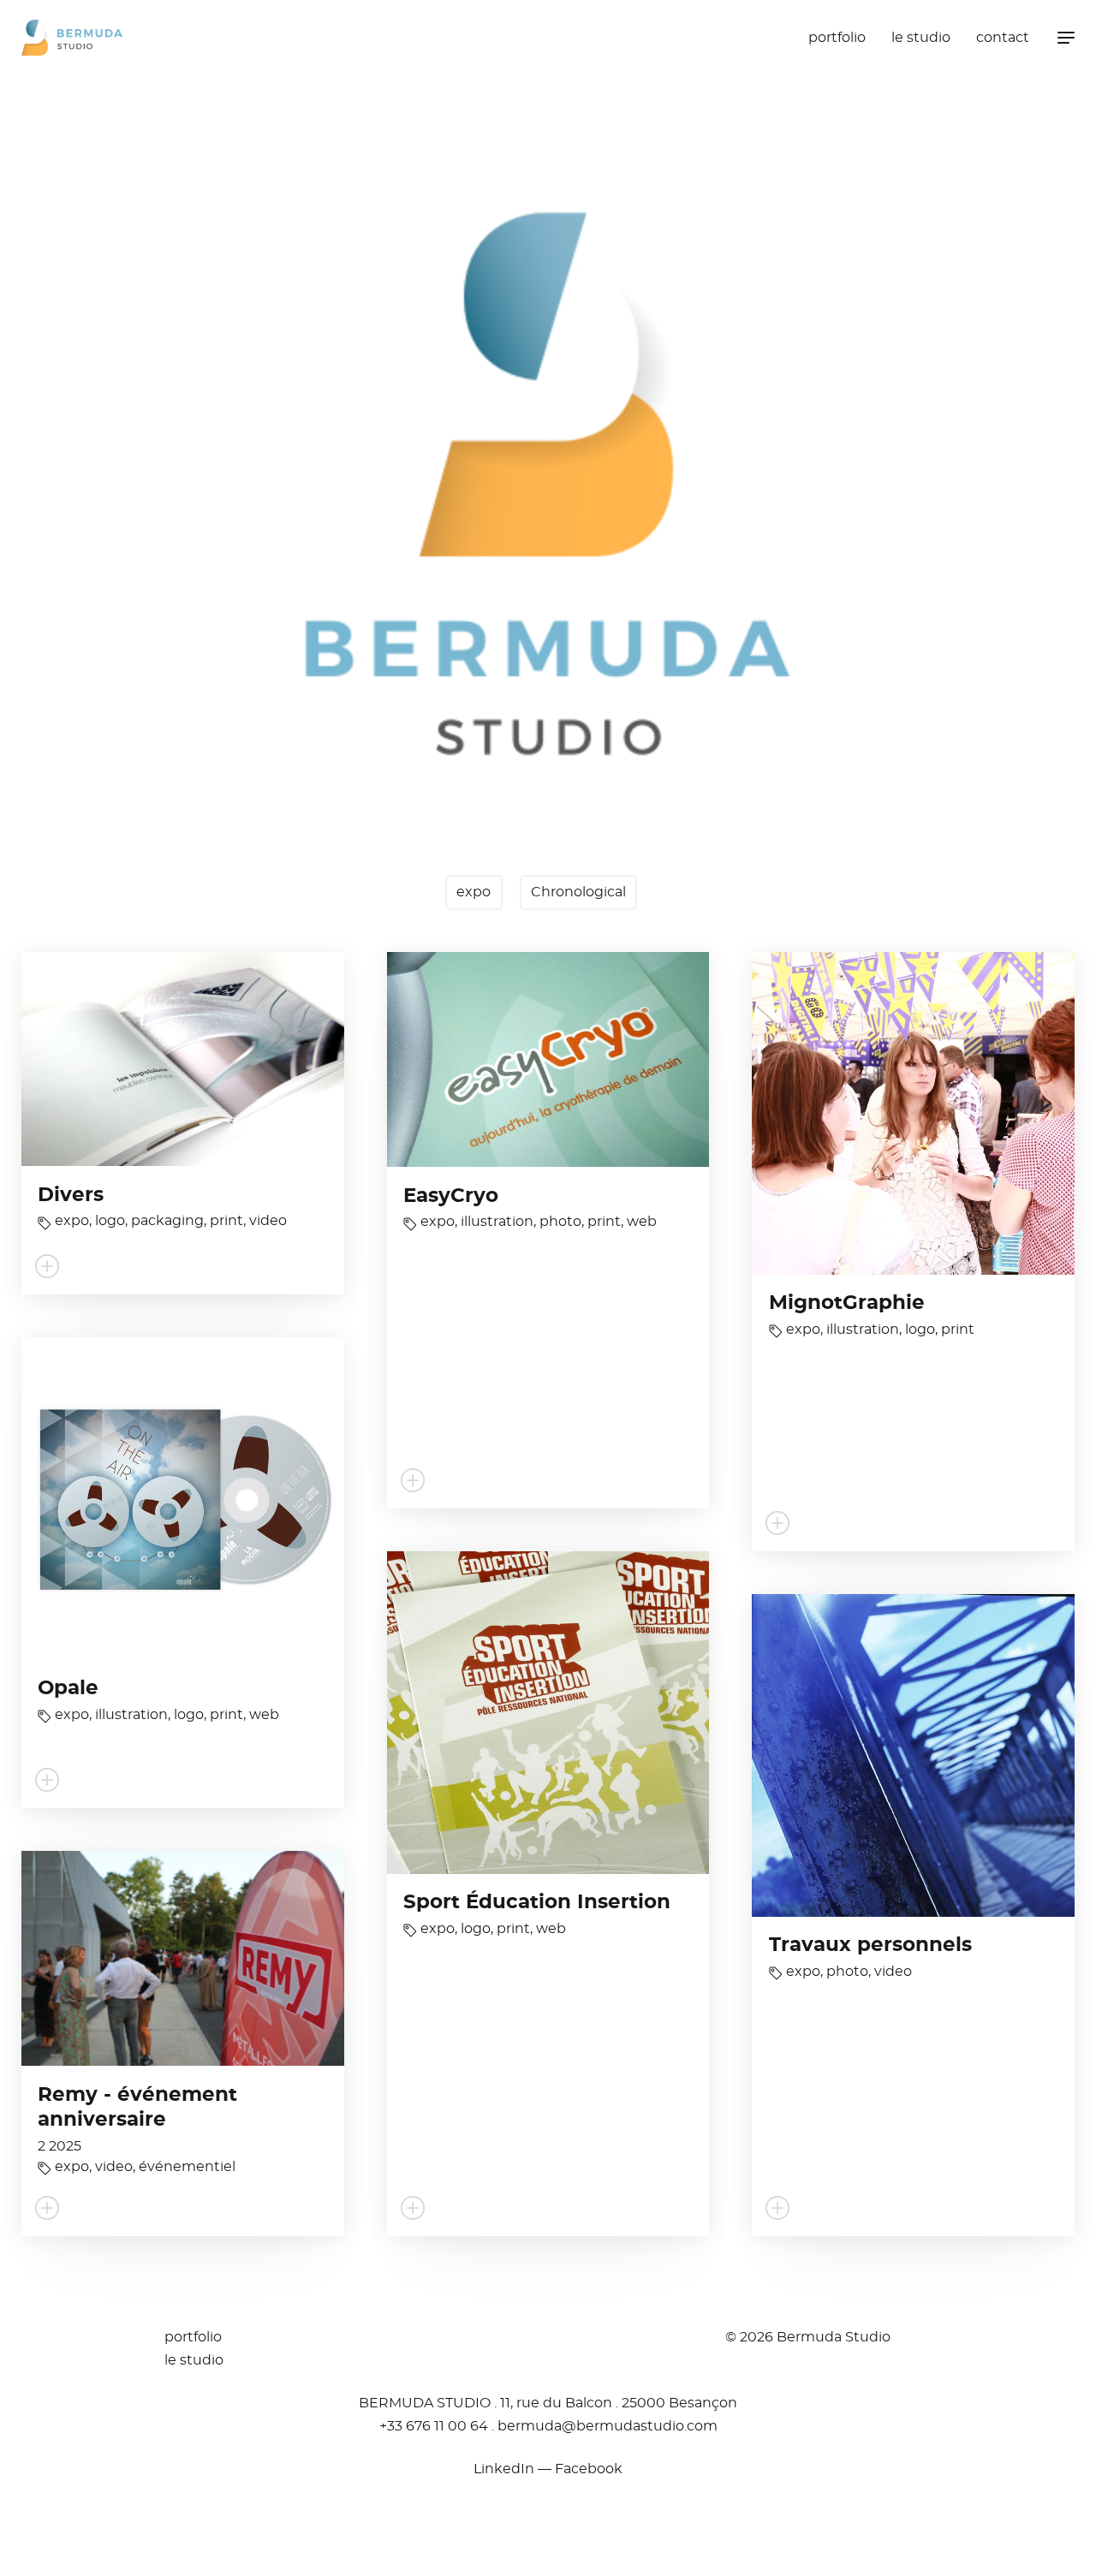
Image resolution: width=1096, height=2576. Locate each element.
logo (110, 1221)
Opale (68, 1689)
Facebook (589, 2469)
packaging (167, 1221)
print (226, 1221)
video (268, 1221)
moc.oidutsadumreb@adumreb (608, 2426)
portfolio (837, 38)
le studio (921, 38)
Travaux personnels (870, 1945)
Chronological (578, 892)
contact (1003, 38)
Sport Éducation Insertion (537, 1903)
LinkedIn (504, 2469)
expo (474, 892)
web (642, 1222)
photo (560, 1222)
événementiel (187, 2167)
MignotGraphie (847, 1303)
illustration (497, 1222)
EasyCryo (451, 1196)
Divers (71, 1196)
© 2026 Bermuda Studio (808, 2337)
